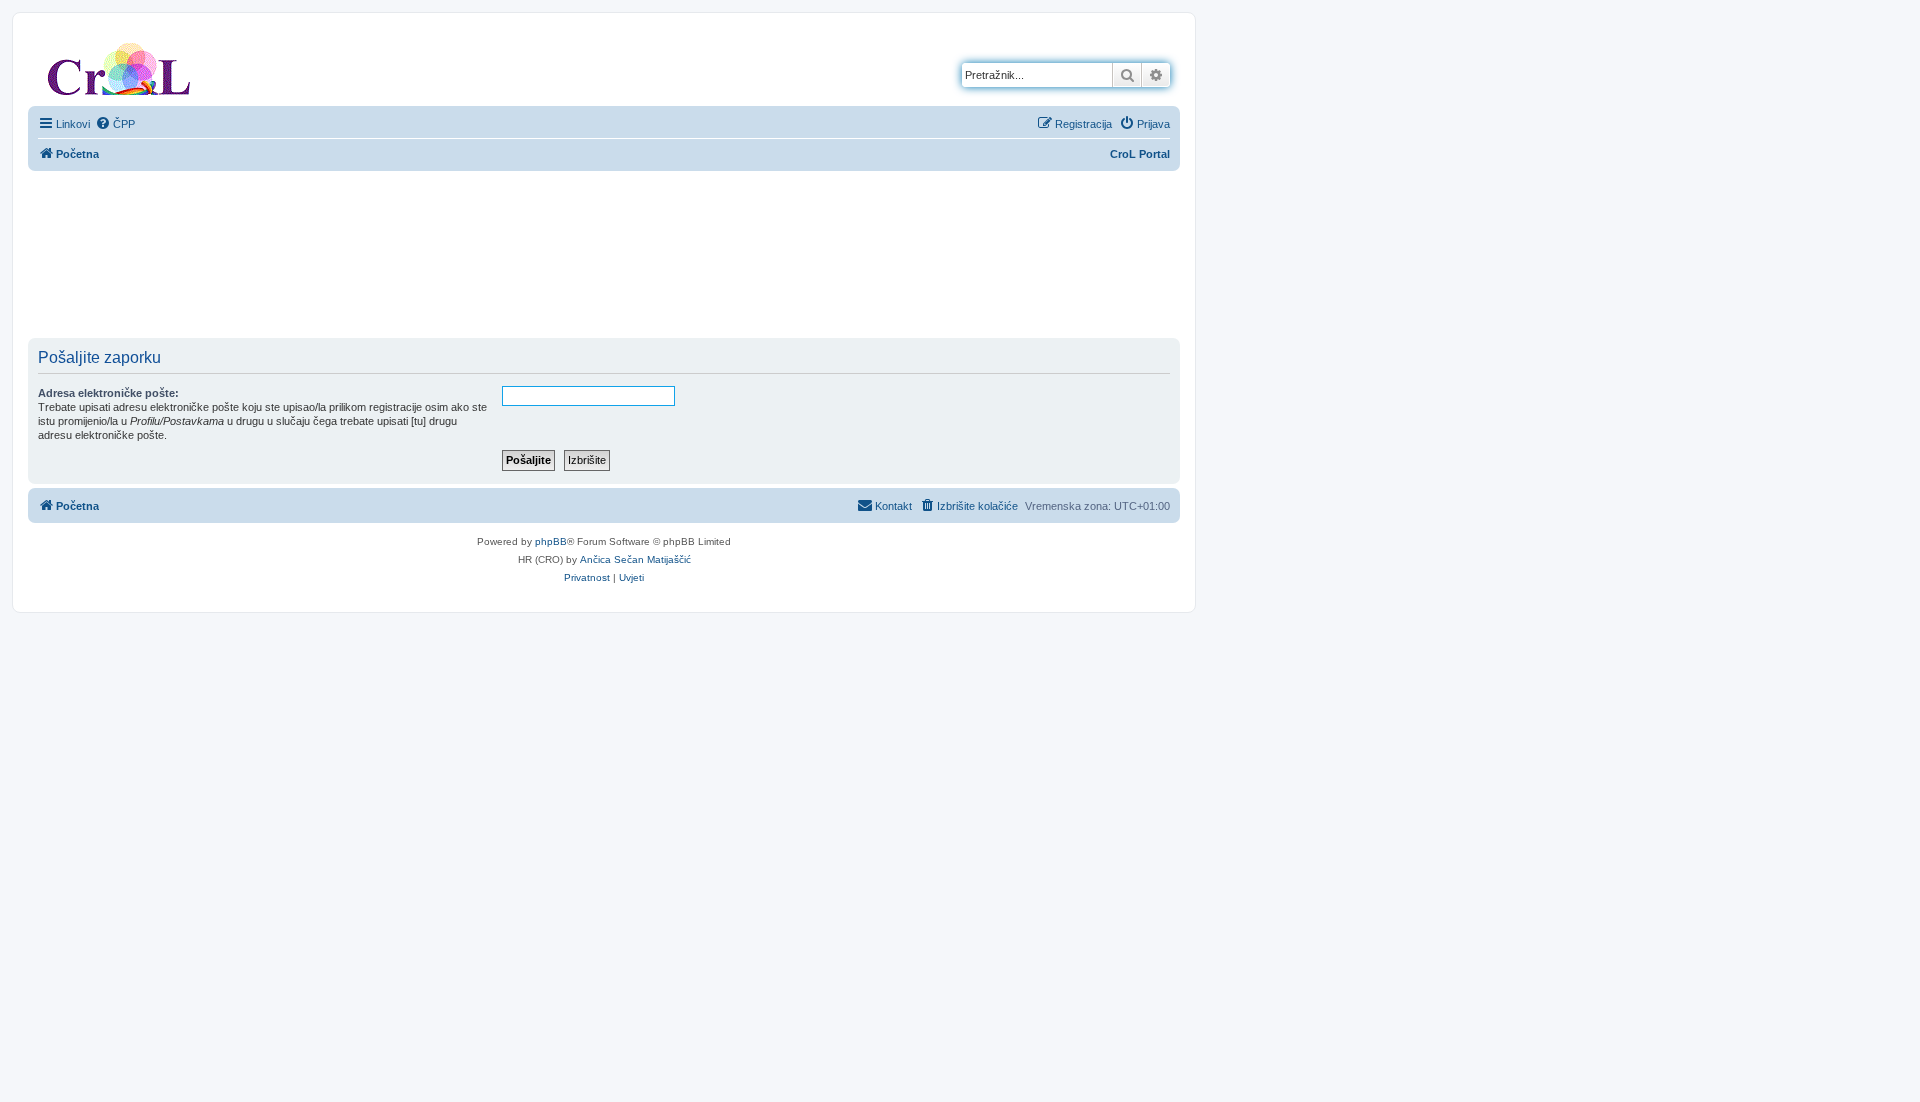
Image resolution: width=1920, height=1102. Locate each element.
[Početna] (119, 65)
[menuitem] (115, 124)
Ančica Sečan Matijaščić (635, 559)
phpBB (551, 541)
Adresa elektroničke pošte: (108, 393)
